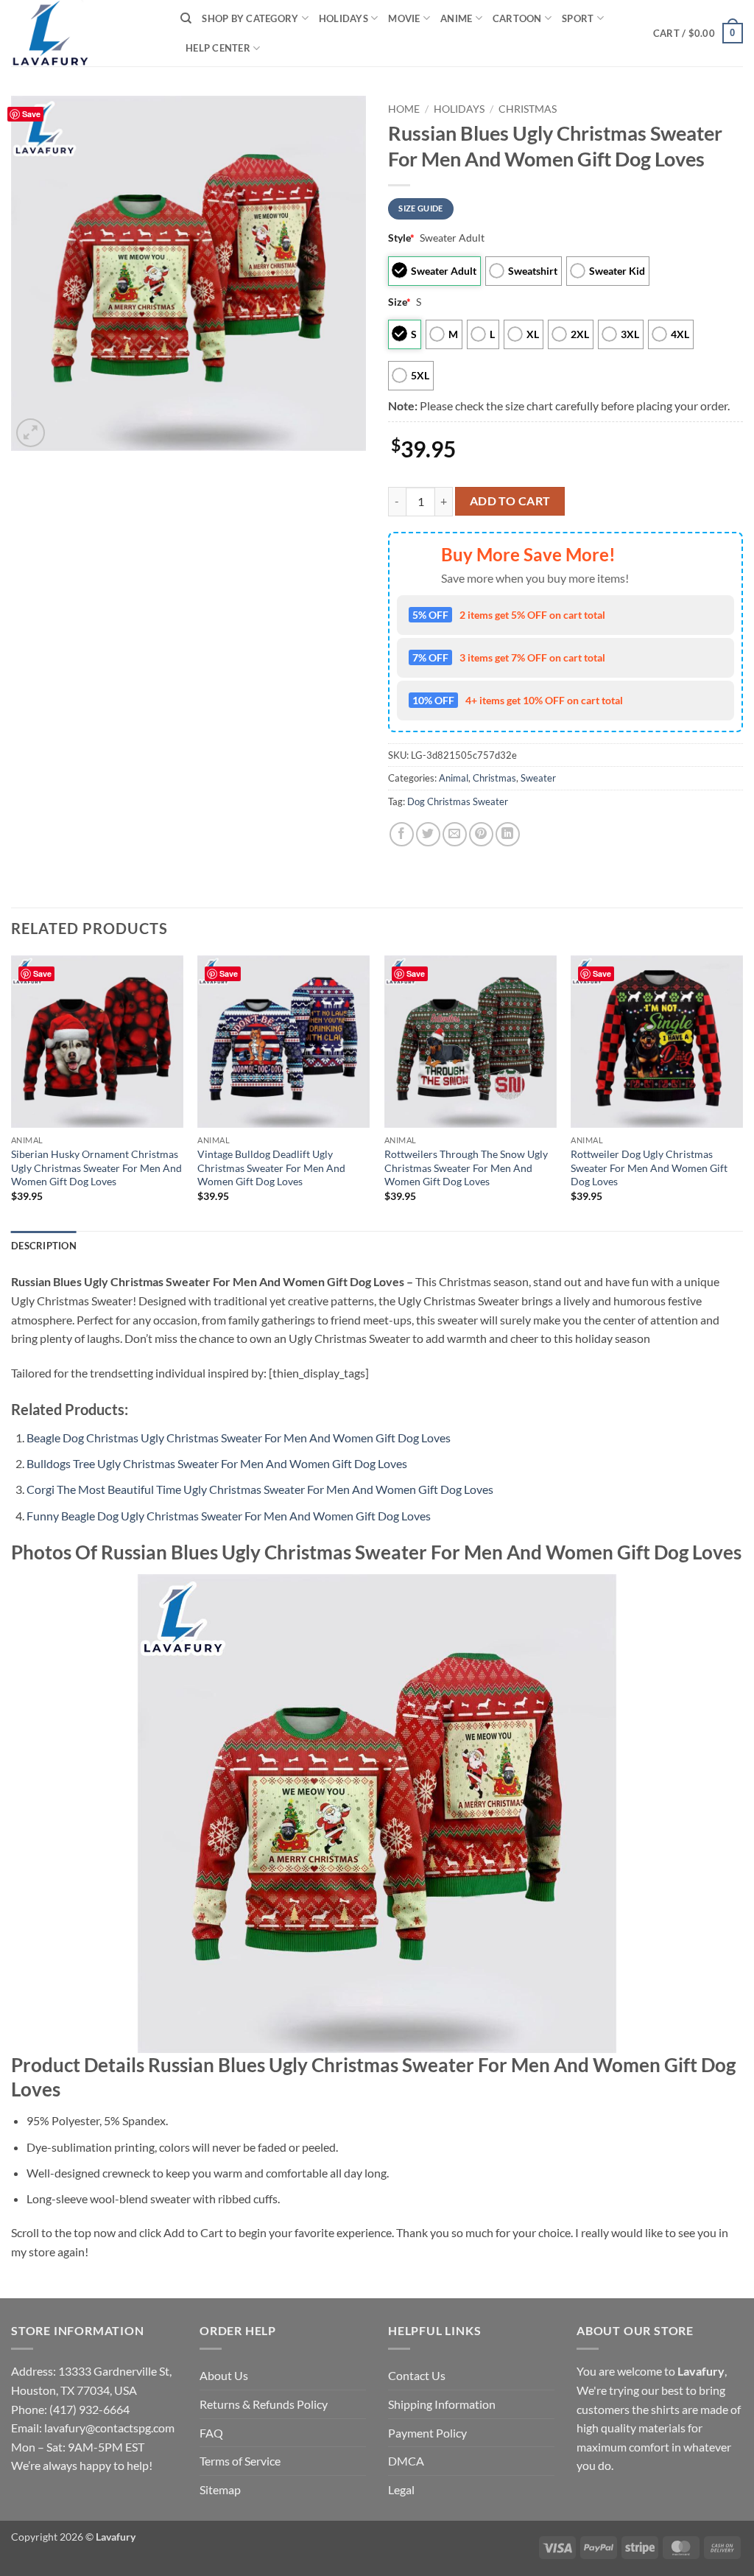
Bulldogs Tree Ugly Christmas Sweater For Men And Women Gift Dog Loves (217, 1463)
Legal (401, 2489)
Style (401, 238)
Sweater (538, 778)
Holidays (343, 18)
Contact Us (417, 2375)
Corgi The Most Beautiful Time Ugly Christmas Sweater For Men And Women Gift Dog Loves (260, 1489)
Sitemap (220, 2489)
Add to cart (510, 501)
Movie (404, 18)
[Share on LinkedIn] (508, 834)
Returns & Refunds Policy (264, 2404)
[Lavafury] (85, 33)
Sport (578, 18)
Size (399, 302)
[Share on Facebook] (402, 834)
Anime (456, 18)
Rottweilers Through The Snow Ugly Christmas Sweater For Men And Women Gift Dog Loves (466, 1168)
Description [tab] (44, 1246)
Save (31, 114)
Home (404, 109)
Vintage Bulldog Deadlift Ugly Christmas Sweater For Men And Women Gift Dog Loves (271, 1168)
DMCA (406, 2461)
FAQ (211, 2433)
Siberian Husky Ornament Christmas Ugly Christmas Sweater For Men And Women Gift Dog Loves (96, 1168)
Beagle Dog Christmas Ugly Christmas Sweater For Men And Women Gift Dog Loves (239, 1438)
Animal (454, 778)
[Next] (742, 1092)
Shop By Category (250, 18)
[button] (698, 33)
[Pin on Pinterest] (481, 834)
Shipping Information (442, 2404)
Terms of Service (240, 2461)
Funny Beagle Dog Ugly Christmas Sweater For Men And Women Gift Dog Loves (229, 1516)
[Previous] (12, 1092)
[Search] (186, 18)
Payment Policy (427, 2433)
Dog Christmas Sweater (458, 801)
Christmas (528, 109)
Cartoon (517, 18)
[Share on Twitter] (428, 834)
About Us (224, 2375)
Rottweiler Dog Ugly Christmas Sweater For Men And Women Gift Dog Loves (649, 1168)
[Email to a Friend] (455, 834)
